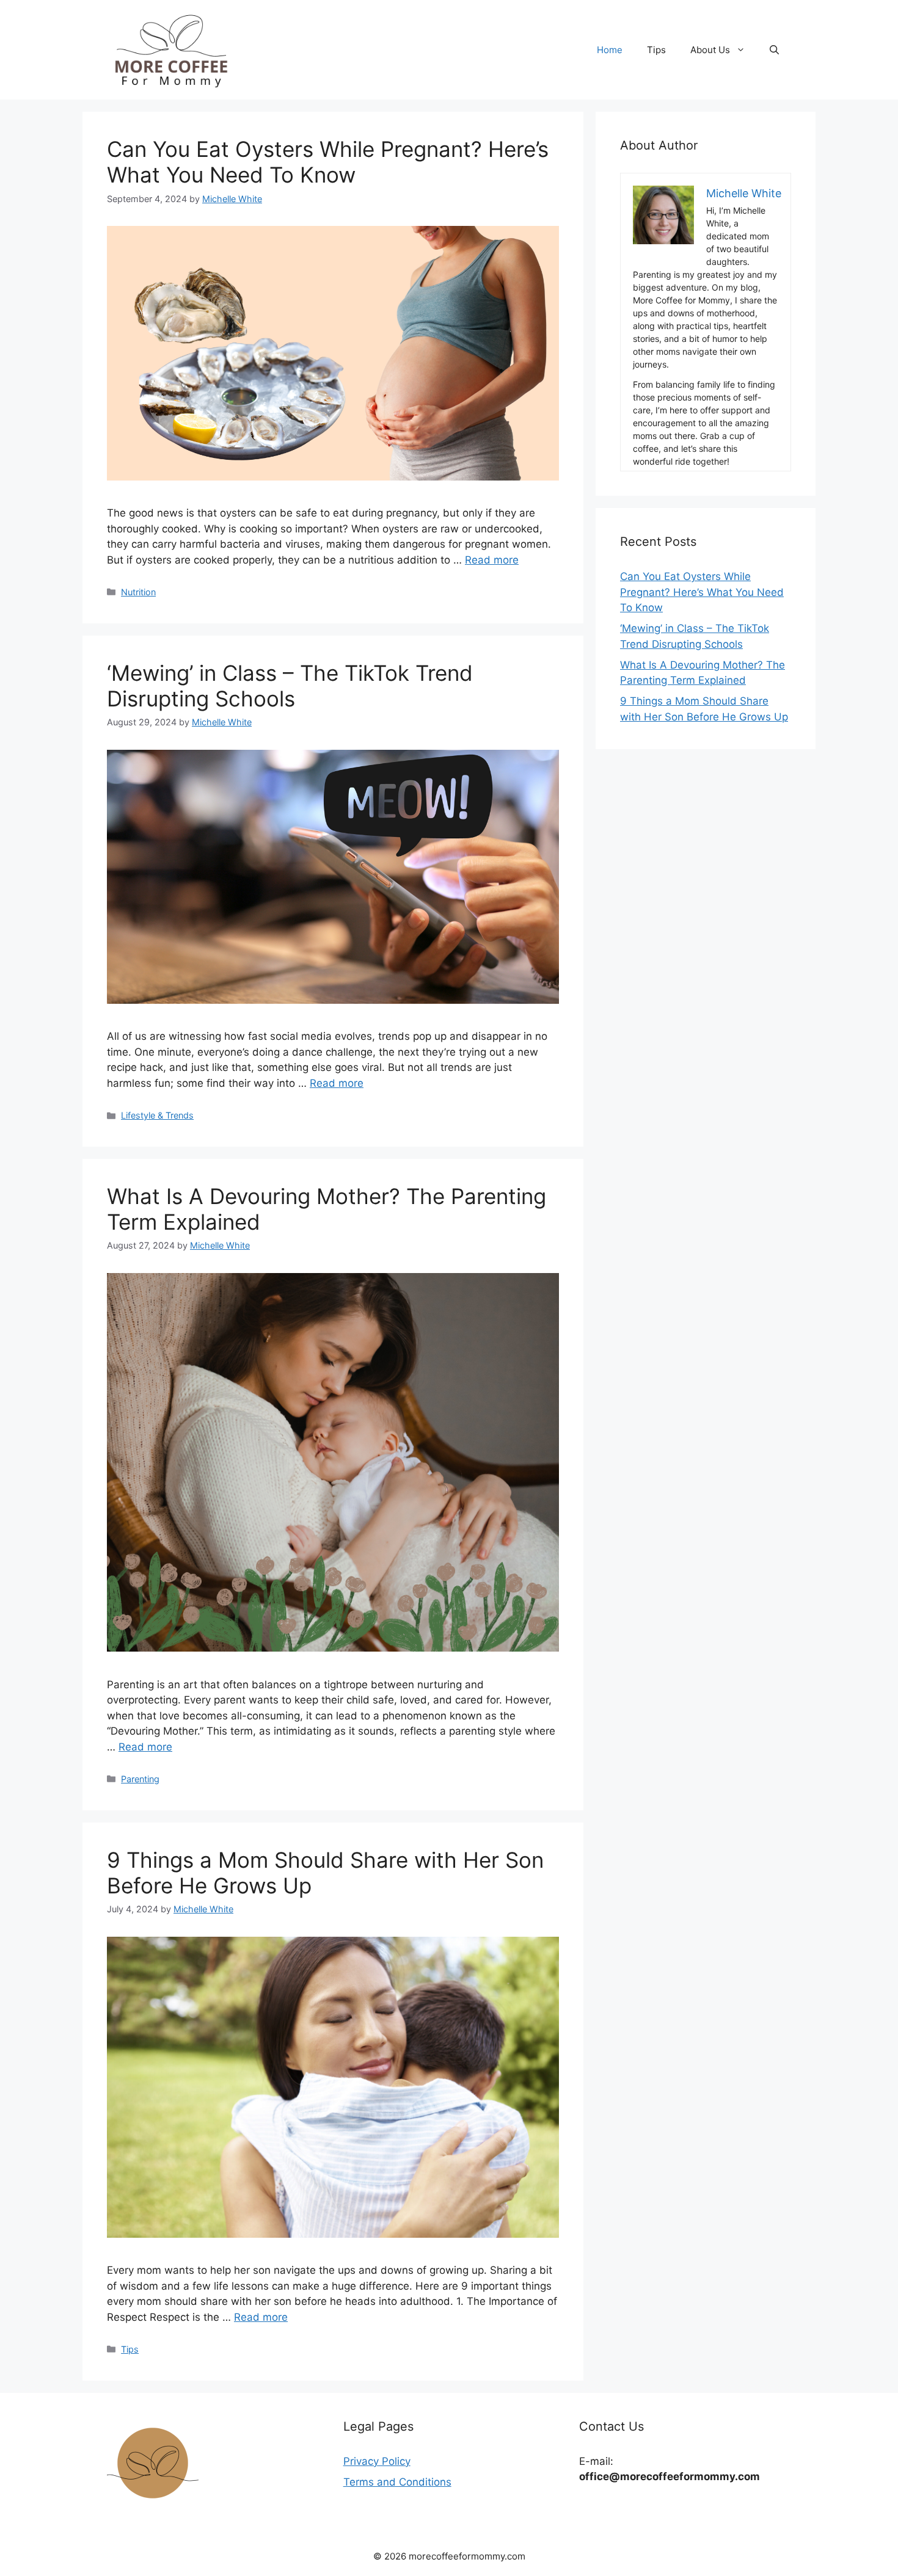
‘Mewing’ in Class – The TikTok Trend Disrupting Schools (290, 686)
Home (610, 50)
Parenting (140, 1779)
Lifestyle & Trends (157, 1115)
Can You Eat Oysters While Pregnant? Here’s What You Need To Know (328, 162)
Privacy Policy (377, 2461)
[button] (774, 50)
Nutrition (138, 592)
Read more (492, 560)
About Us (710, 50)
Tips (656, 50)
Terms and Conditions (397, 2482)
